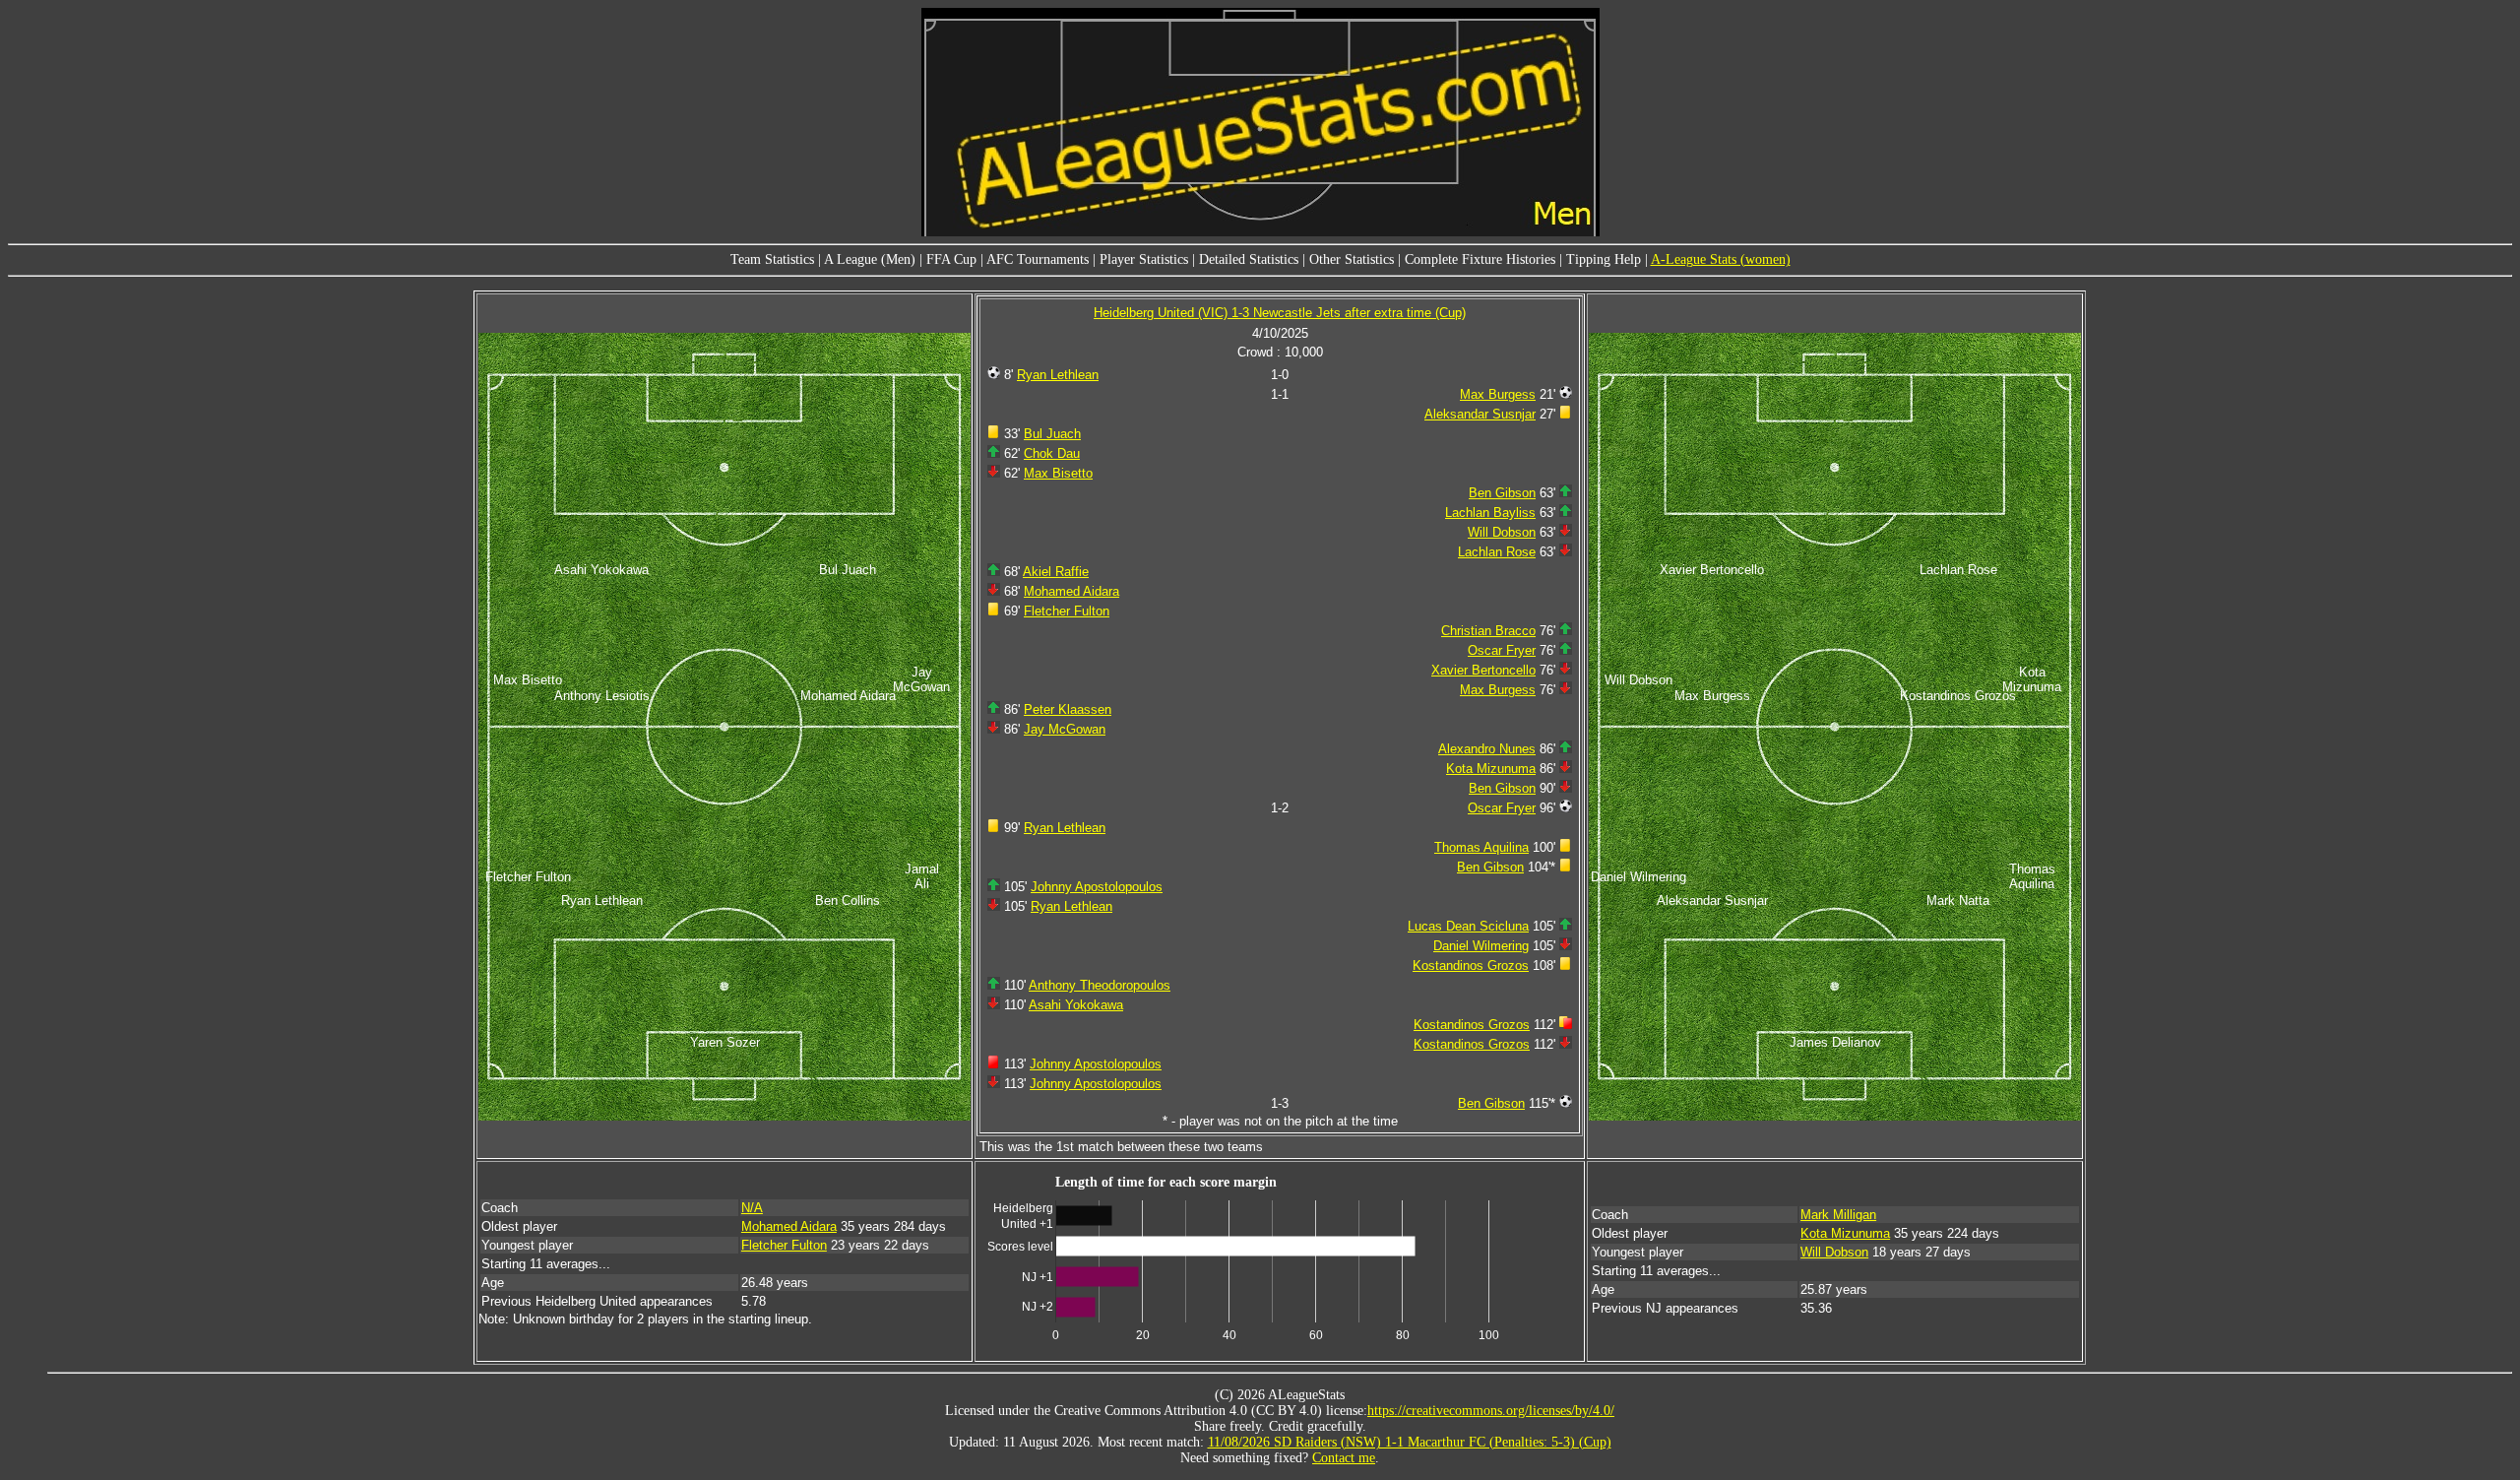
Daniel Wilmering (1481, 946)
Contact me (1344, 1458)
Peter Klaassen (1068, 709)
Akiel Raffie (1056, 572)
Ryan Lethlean (1058, 375)
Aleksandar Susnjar (1480, 414)
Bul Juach (1052, 434)
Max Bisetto (1058, 473)
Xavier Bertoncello (1483, 670)
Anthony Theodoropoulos (1100, 985)
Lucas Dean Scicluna (1468, 926)
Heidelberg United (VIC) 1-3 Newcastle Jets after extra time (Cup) (1280, 313)
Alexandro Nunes (1487, 749)
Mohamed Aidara (1071, 591)
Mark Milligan (1838, 1215)
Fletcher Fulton (1067, 611)
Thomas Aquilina (1481, 847)
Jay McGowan (1065, 729)
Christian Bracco (1488, 631)
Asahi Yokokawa (1076, 1005)
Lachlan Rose (1497, 552)
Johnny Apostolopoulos (1097, 887)
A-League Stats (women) (1721, 259)
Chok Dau (1052, 453)
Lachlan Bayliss (1490, 513)
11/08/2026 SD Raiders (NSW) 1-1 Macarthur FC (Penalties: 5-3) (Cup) (1410, 1442)
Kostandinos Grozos (1471, 965)
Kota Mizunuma (1491, 769)
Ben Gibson (1502, 493)
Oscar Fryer (1502, 650)
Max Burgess (1498, 394)
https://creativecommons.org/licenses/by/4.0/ (1491, 1411)
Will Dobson (1502, 532)
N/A (752, 1208)
